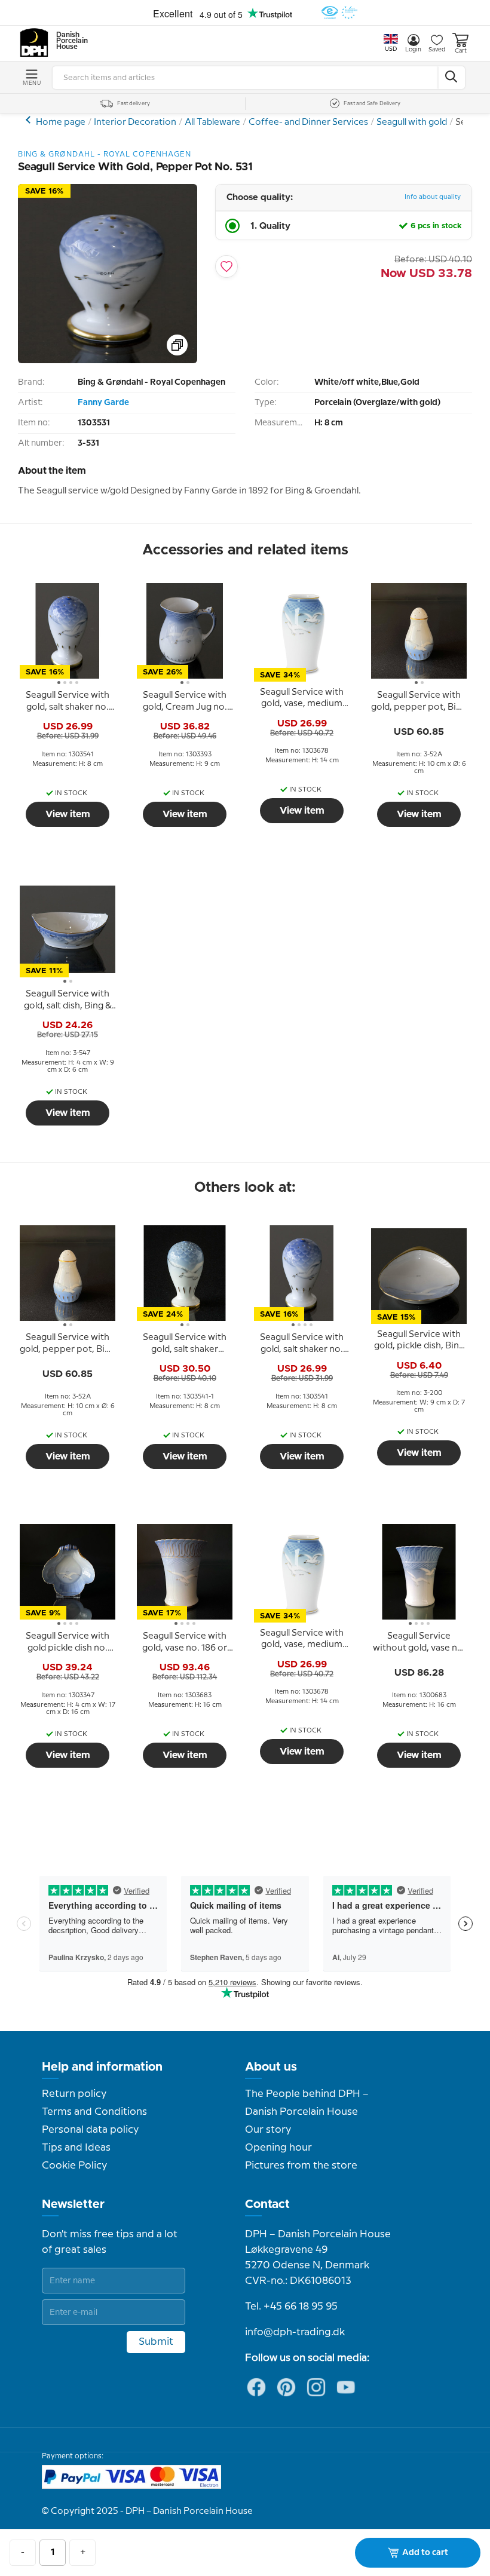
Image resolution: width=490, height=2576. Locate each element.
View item (68, 814)
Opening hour (278, 2148)
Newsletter (73, 2204)
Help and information (102, 2067)
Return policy (74, 2094)
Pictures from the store (301, 2166)
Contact (267, 2204)
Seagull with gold (412, 122)
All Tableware (212, 122)
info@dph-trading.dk (295, 2332)
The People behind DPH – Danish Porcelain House (307, 2103)
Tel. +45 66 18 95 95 (291, 2307)
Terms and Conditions (94, 2112)
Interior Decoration (135, 122)
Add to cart (425, 2553)
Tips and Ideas (76, 2148)
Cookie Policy (74, 2166)
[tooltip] (68, 702)
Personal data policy (90, 2130)
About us (271, 2067)
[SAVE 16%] (108, 361)
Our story (268, 2130)
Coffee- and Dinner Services (308, 122)
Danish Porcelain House (68, 41)
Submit (156, 2342)
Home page (61, 122)
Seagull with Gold (30, 120)
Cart (461, 51)
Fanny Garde (103, 403)
